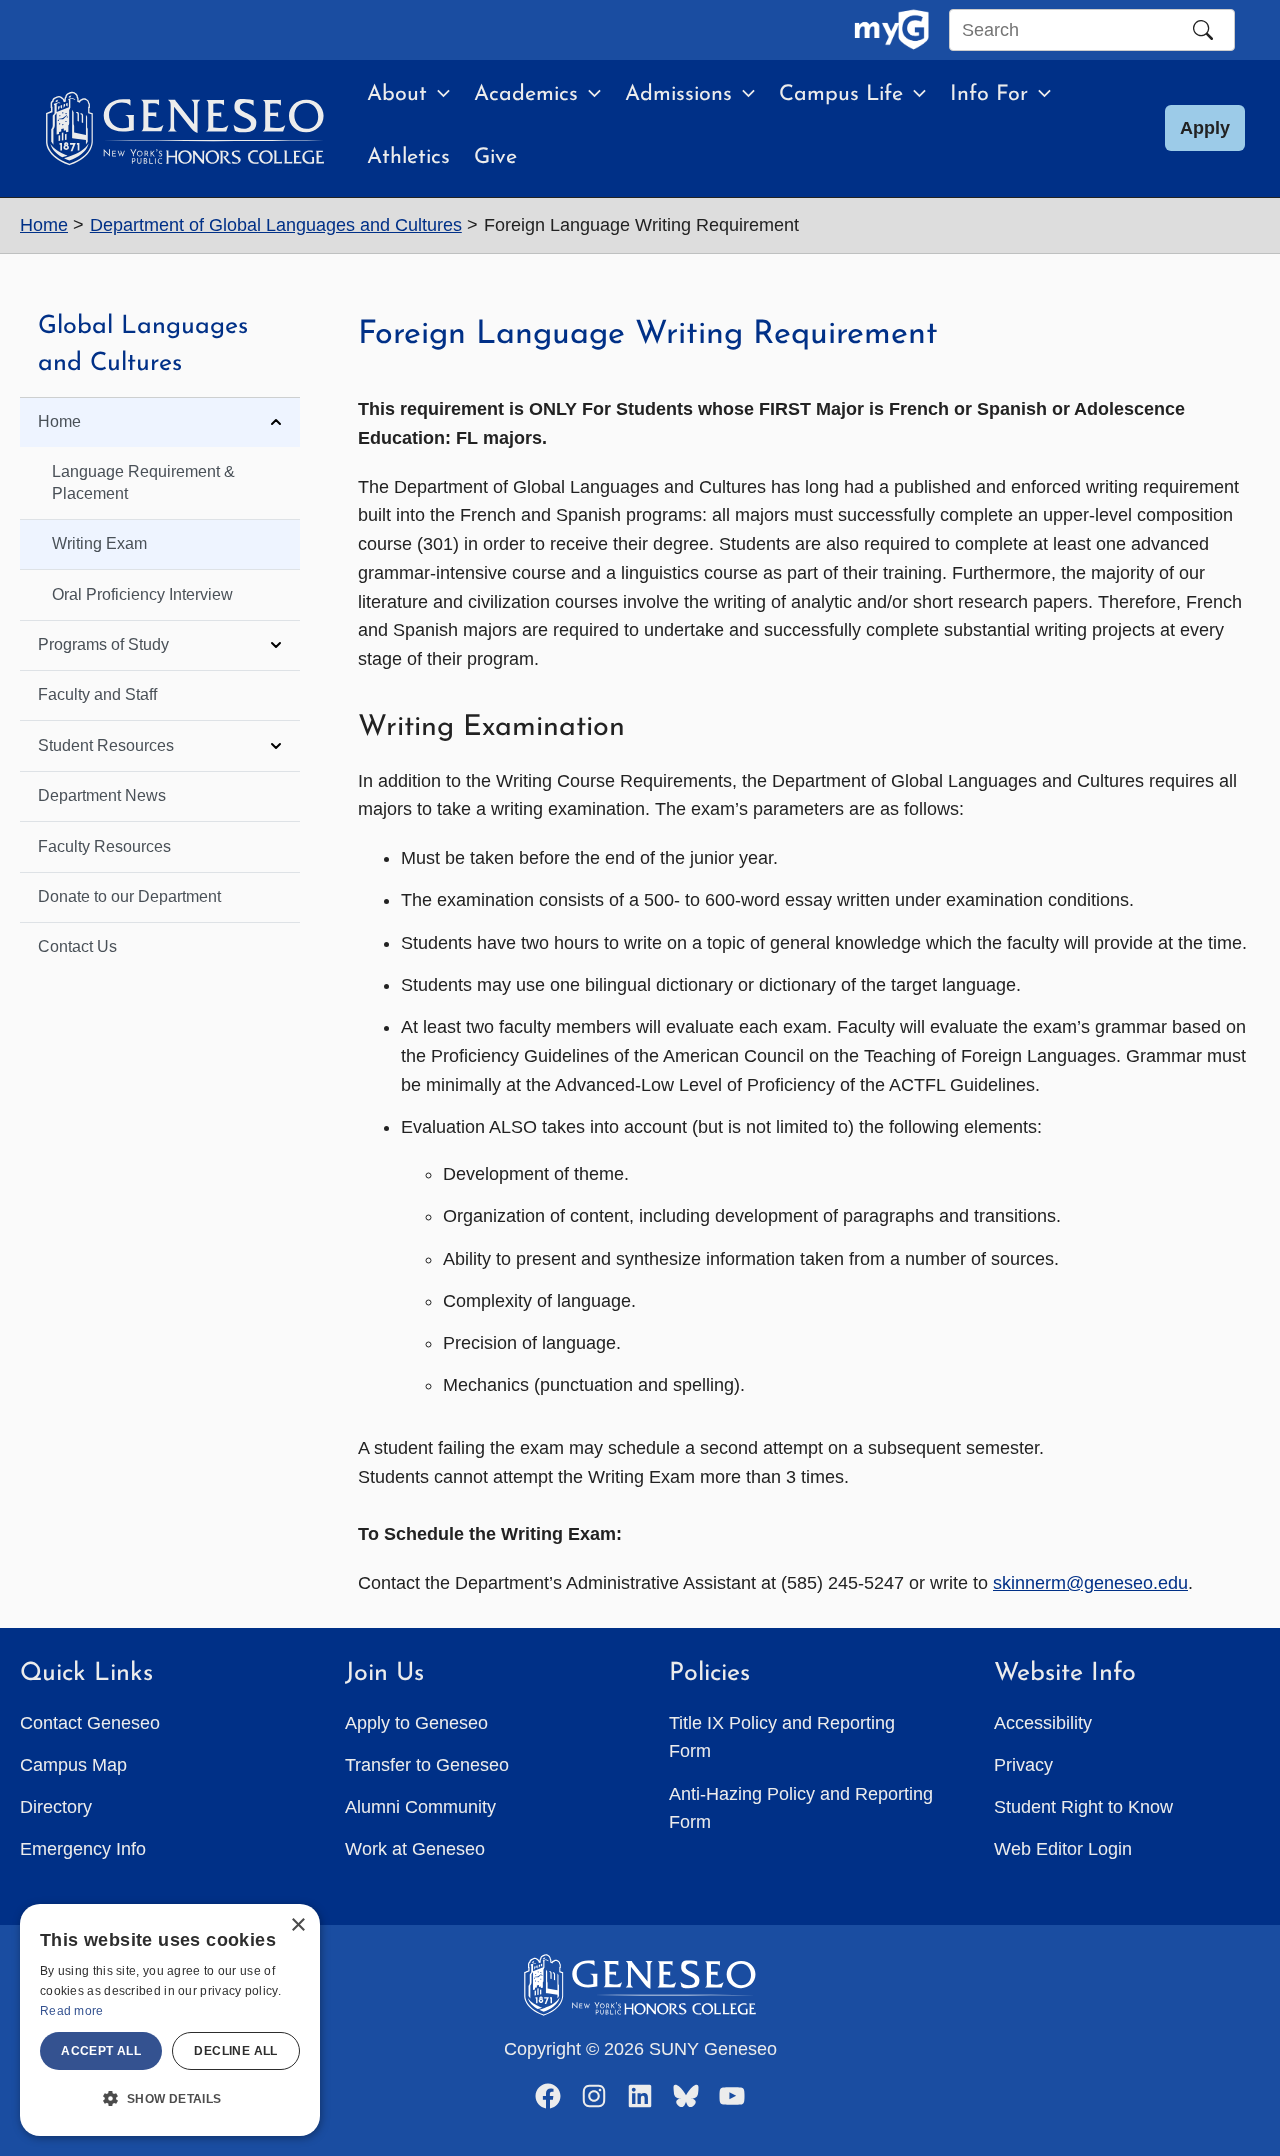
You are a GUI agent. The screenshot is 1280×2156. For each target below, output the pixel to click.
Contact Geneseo (90, 1723)
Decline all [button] (235, 2051)
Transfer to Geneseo (427, 1765)
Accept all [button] (101, 2051)
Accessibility (1043, 1723)
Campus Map (73, 1765)
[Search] (1203, 30)
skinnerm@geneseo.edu (1090, 1583)
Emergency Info (83, 1849)
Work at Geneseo (415, 1849)
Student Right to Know (1083, 1807)
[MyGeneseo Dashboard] (891, 30)
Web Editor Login (1063, 1849)
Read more (72, 2011)
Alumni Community (420, 1807)
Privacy (1023, 1765)
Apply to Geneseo (416, 1723)
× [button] (297, 1925)
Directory (56, 1807)
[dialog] (170, 2020)
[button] (438, 95)
